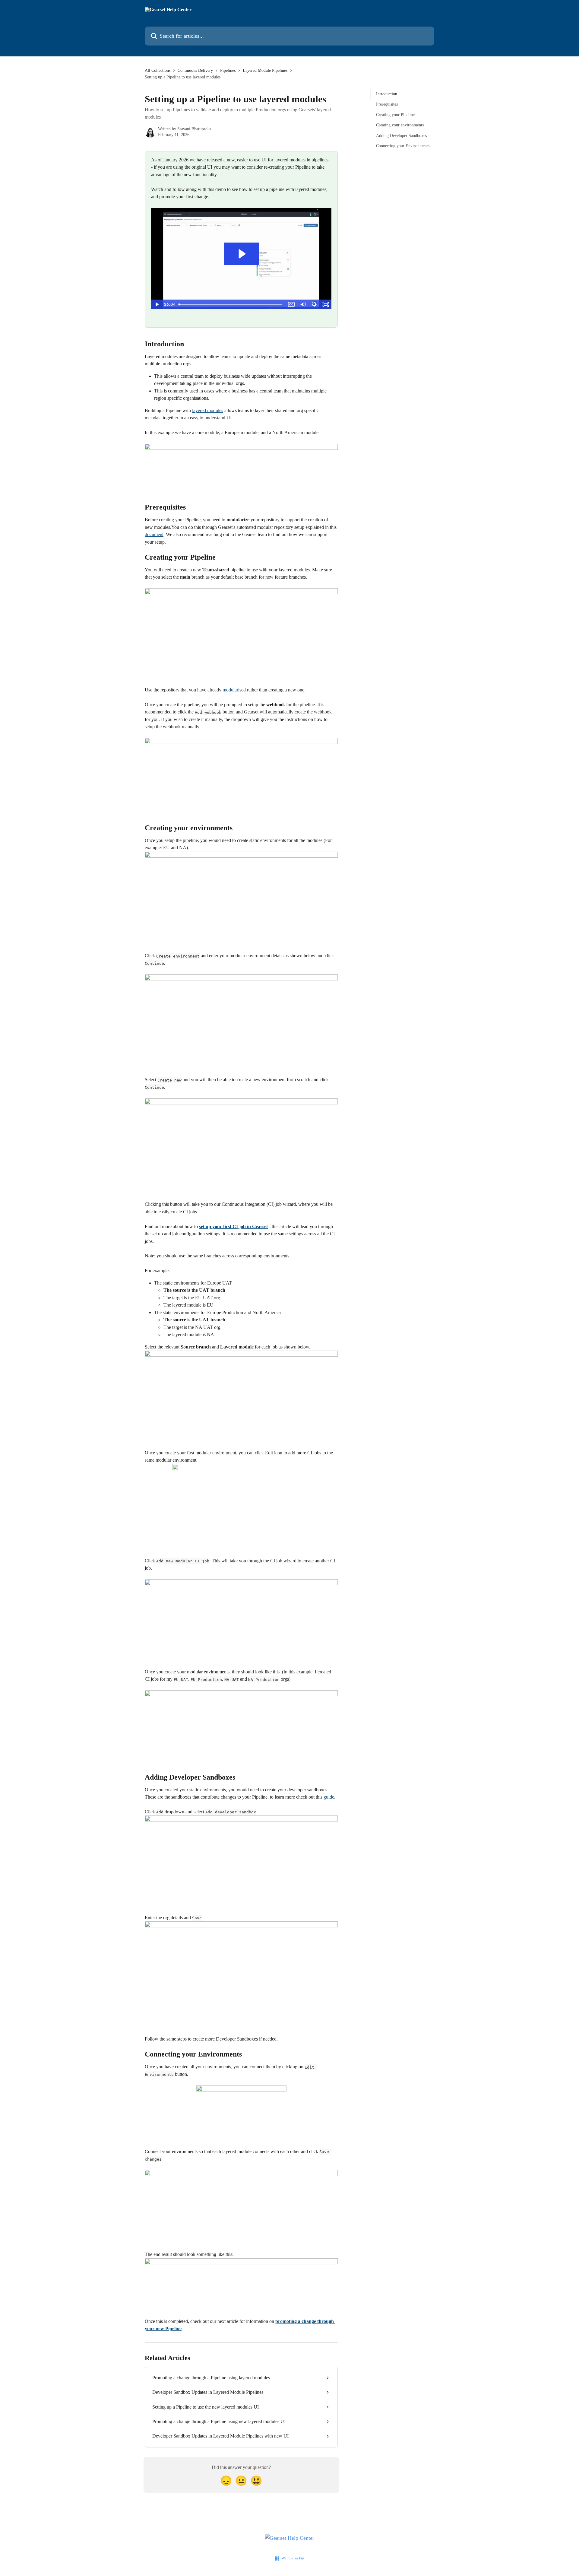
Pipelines (228, 70)
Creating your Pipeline (395, 115)
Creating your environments (400, 125)
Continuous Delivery (195, 70)
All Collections (158, 70)
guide (329, 1797)
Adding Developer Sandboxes (401, 135)
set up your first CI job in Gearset (233, 1226)
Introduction (387, 94)
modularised (234, 690)
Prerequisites (387, 104)
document (154, 534)
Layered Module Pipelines (265, 70)
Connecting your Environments (403, 146)
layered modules (208, 410)
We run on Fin (293, 2558)
